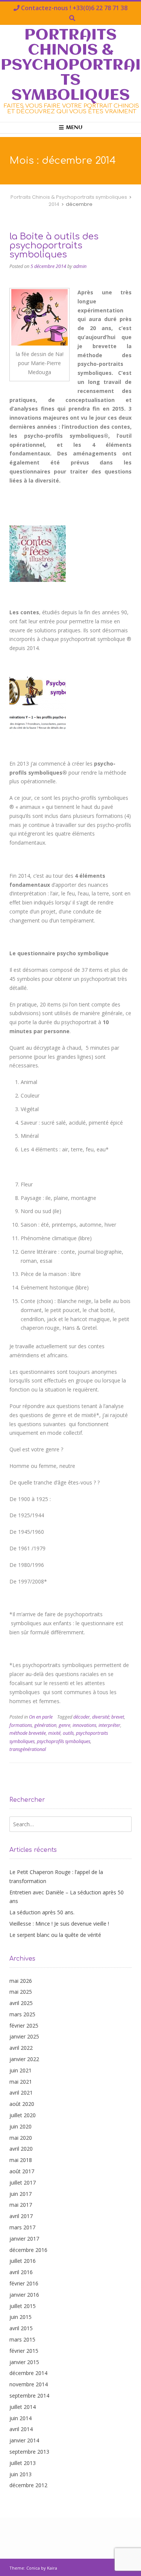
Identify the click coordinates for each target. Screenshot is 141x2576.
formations (21, 1725)
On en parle (41, 1717)
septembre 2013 (29, 2452)
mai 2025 (21, 1992)
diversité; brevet (108, 1717)
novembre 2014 (29, 2384)
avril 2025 (21, 2003)
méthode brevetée (28, 1733)
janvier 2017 (24, 2239)
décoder (82, 1717)
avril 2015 (21, 2328)
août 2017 (22, 2171)
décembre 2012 (28, 2485)
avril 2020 (21, 2149)
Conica (33, 2568)
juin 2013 (20, 2474)
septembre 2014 (29, 2396)
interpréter (109, 1725)
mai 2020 (21, 2138)
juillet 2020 (23, 2115)
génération (45, 1725)
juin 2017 (20, 2194)
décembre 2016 (28, 2250)
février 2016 (24, 2283)
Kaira (52, 2568)
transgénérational (28, 1749)
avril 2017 (21, 2216)
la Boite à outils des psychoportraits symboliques (54, 246)
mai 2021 (21, 2082)
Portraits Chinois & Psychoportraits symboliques (71, 65)
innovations (84, 1725)
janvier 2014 (24, 2440)
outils (68, 1733)
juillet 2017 (23, 2182)
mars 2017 (22, 2227)
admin (80, 266)
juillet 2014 (23, 2407)
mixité (54, 1733)
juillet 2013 (23, 2463)
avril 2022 (21, 2048)
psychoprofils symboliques (64, 1741)
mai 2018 (21, 2160)
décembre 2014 (28, 2373)
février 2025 (24, 2026)
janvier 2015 (24, 2362)
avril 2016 (21, 2272)
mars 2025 (22, 2014)
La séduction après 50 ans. (42, 1912)
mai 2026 (21, 1981)
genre (64, 1725)
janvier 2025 (24, 2036)
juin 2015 (20, 2317)
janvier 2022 (24, 2059)
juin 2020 (20, 2126)
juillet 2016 (23, 2261)
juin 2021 (20, 2070)
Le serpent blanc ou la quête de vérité (55, 1935)
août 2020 (22, 2104)
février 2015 (24, 2351)
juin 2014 (20, 2418)
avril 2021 (21, 2093)
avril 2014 (21, 2429)
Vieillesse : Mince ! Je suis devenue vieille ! (59, 1924)
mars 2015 (22, 2339)
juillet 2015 (23, 2306)
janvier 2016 (24, 2295)
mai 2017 (21, 2205)
